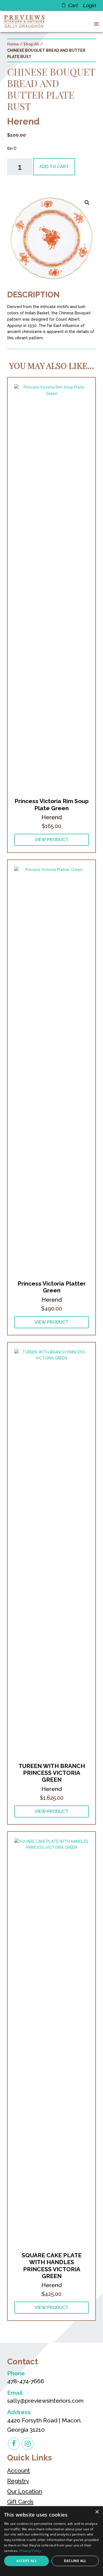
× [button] (97, 2512)
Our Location (25, 2491)
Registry (18, 2481)
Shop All (31, 44)
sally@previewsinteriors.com (45, 2401)
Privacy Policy (30, 2551)
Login (89, 5)
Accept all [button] (27, 2561)
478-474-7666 (26, 2381)
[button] (95, 24)
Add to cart (54, 167)
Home (13, 44)
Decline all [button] (75, 2561)
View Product (51, 840)
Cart (73, 5)
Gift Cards (20, 2502)
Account (19, 2470)
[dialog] (51, 2541)
